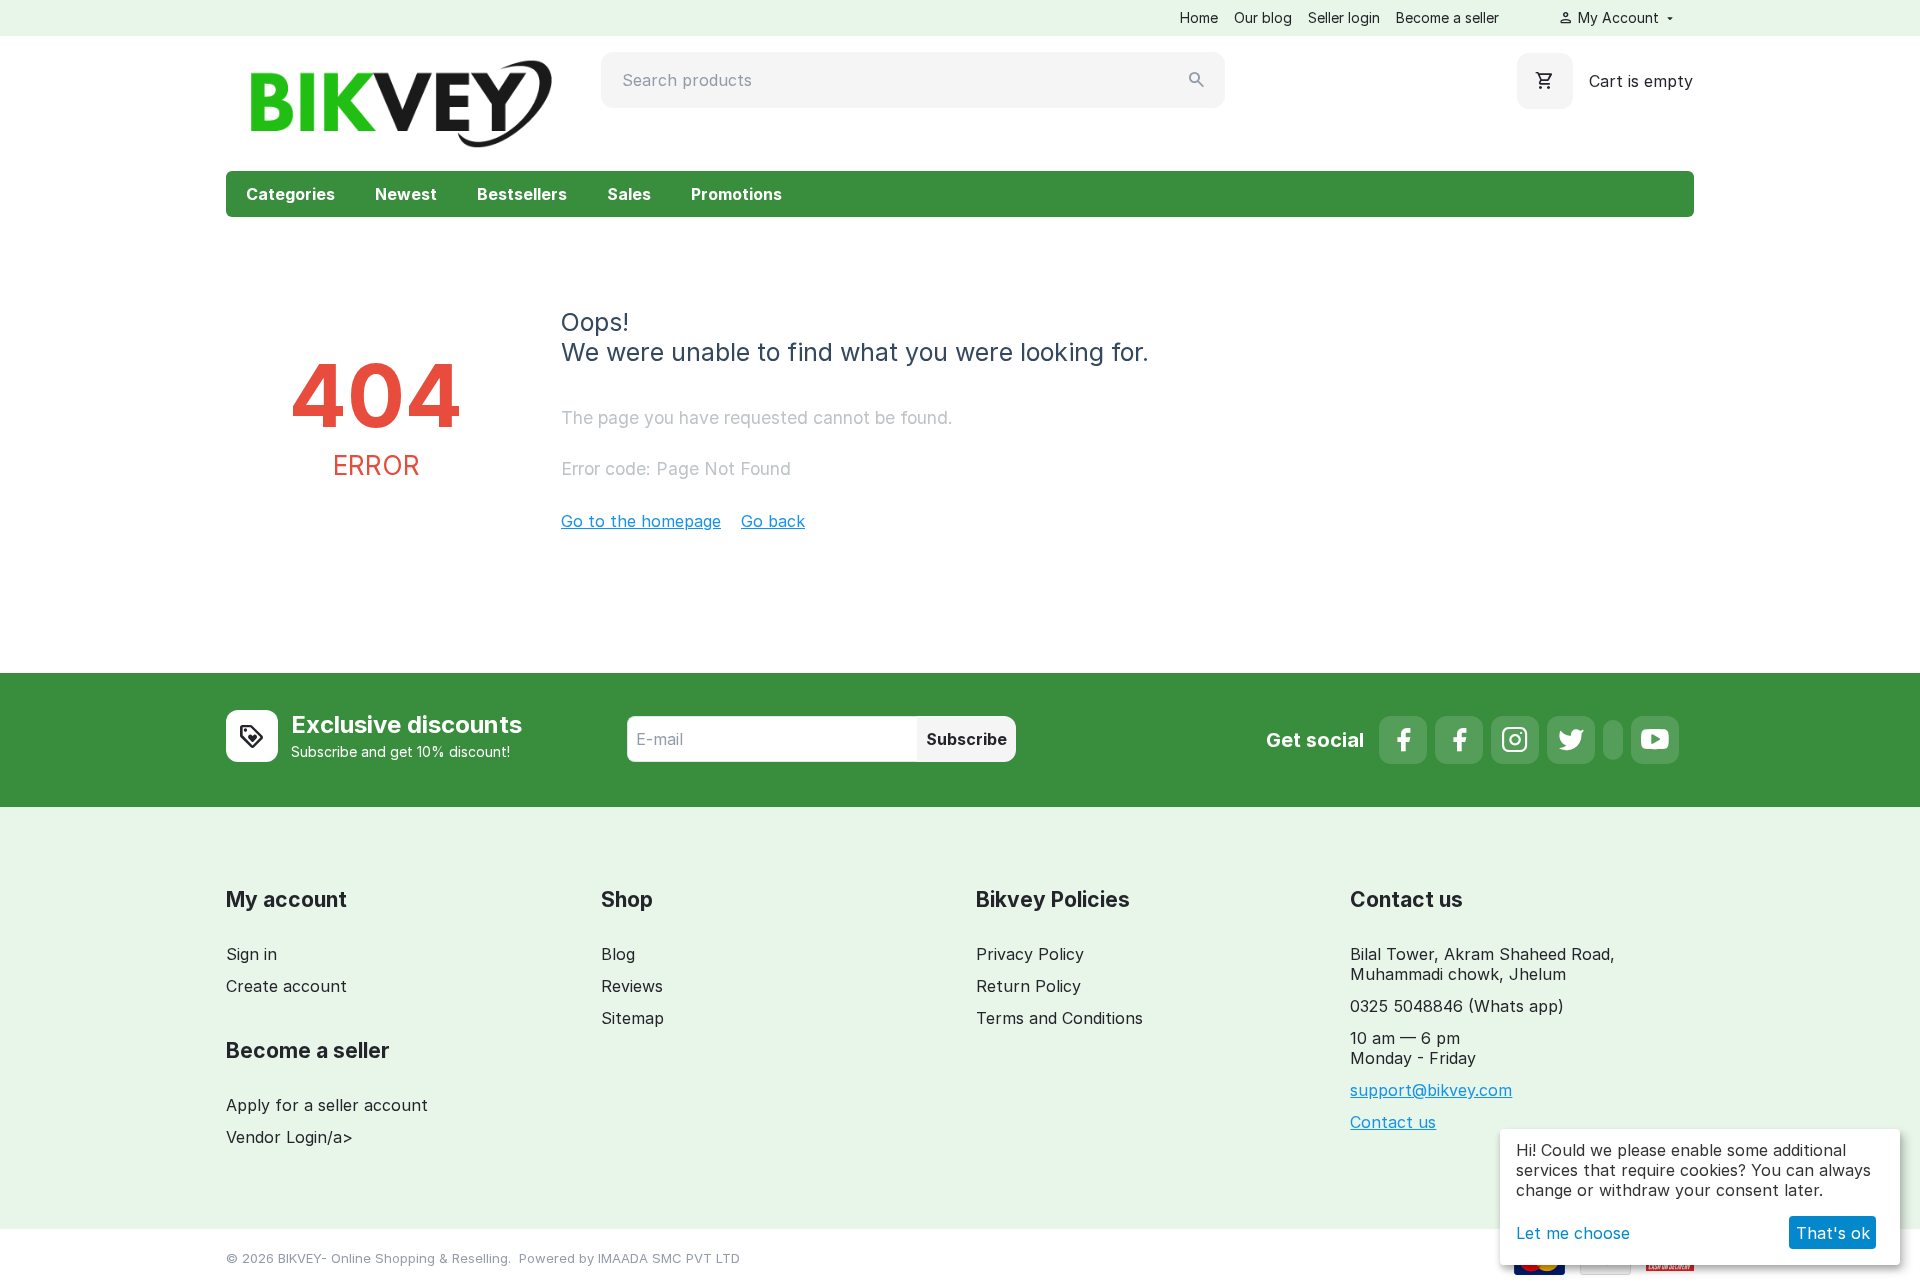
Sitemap (632, 1018)
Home (1199, 17)
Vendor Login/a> (289, 1137)
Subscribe (966, 739)
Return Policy (1028, 986)
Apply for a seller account (327, 1105)
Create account (286, 986)
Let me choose (1573, 1233)
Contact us (1393, 1122)
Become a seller (1447, 17)
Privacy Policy (1030, 954)
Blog (618, 954)
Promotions (736, 194)
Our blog (1263, 17)
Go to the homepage (641, 521)
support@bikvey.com (1431, 1090)
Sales (629, 194)
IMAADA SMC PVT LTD (669, 1258)
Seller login (1344, 17)
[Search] (1197, 80)
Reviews (632, 986)
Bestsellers (522, 194)
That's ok (1833, 1233)
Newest (406, 194)
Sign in (251, 954)
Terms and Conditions (1059, 1018)
